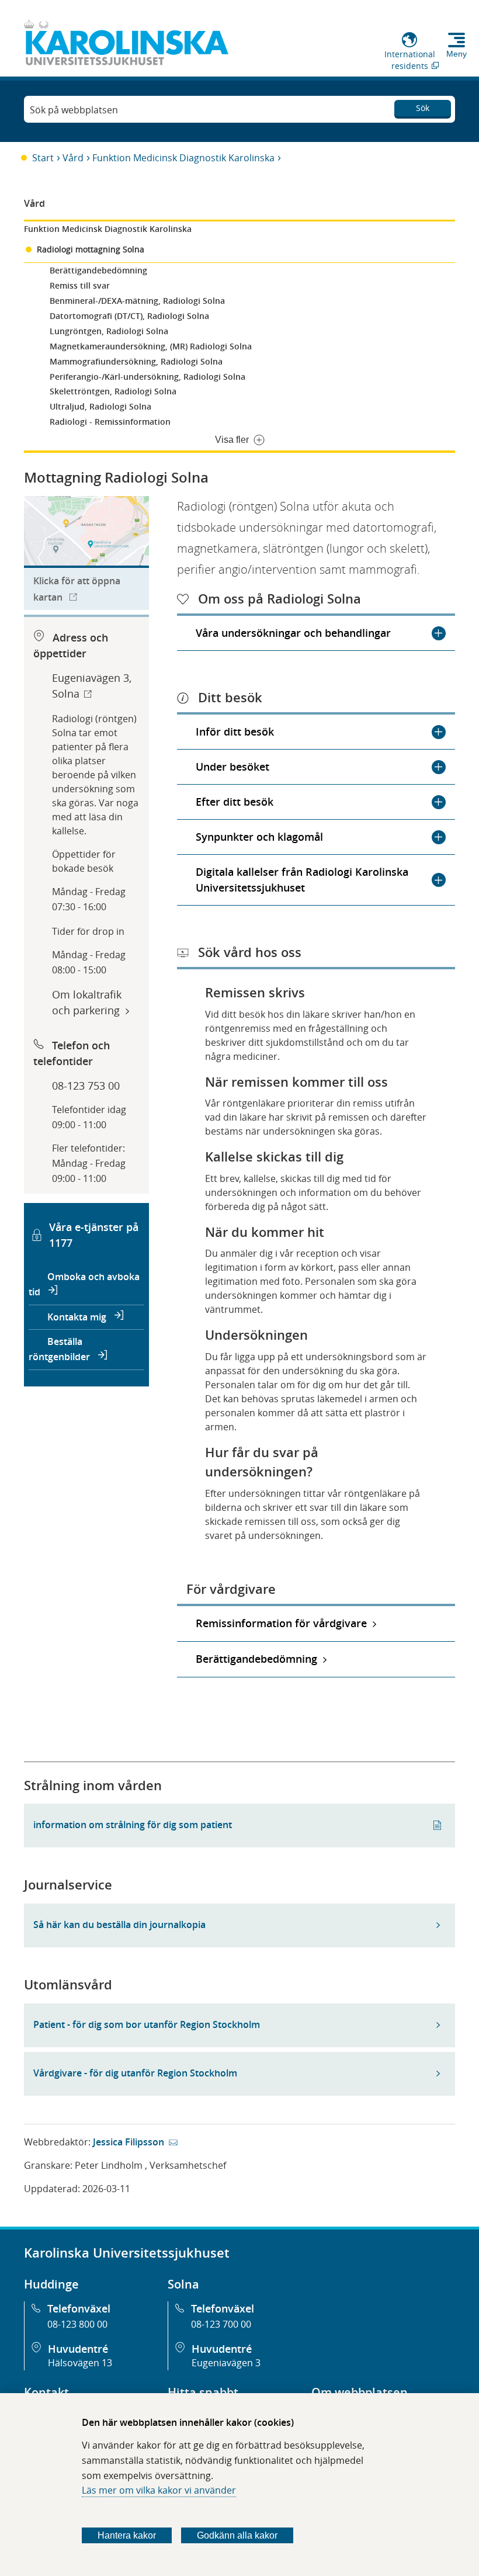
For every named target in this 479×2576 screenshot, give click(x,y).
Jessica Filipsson (129, 2142)
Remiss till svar (80, 285)
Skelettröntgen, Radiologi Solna (113, 391)
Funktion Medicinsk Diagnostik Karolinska (183, 158)
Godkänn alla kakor (237, 2535)
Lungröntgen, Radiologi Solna (109, 331)
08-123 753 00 (86, 1086)
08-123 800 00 (77, 2324)
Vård (73, 158)
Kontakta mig (78, 1317)
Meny (457, 54)
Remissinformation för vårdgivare (281, 1623)
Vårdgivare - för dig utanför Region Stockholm (135, 2073)
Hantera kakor (127, 2535)
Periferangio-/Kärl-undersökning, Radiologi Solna (147, 377)
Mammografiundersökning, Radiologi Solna (136, 361)
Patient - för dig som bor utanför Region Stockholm (147, 2024)
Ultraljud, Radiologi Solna (100, 406)
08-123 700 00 (221, 2324)
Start (43, 158)
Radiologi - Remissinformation (110, 422)
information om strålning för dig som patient (133, 1825)
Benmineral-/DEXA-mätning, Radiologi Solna (137, 301)
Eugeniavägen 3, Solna (92, 686)
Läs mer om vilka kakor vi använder (159, 2490)
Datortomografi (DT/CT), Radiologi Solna (129, 316)
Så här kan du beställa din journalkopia (119, 1925)
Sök (423, 108)
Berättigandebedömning (98, 270)
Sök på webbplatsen (74, 110)
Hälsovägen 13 (80, 2363)
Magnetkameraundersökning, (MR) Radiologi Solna (151, 346)
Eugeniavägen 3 (226, 2363)
